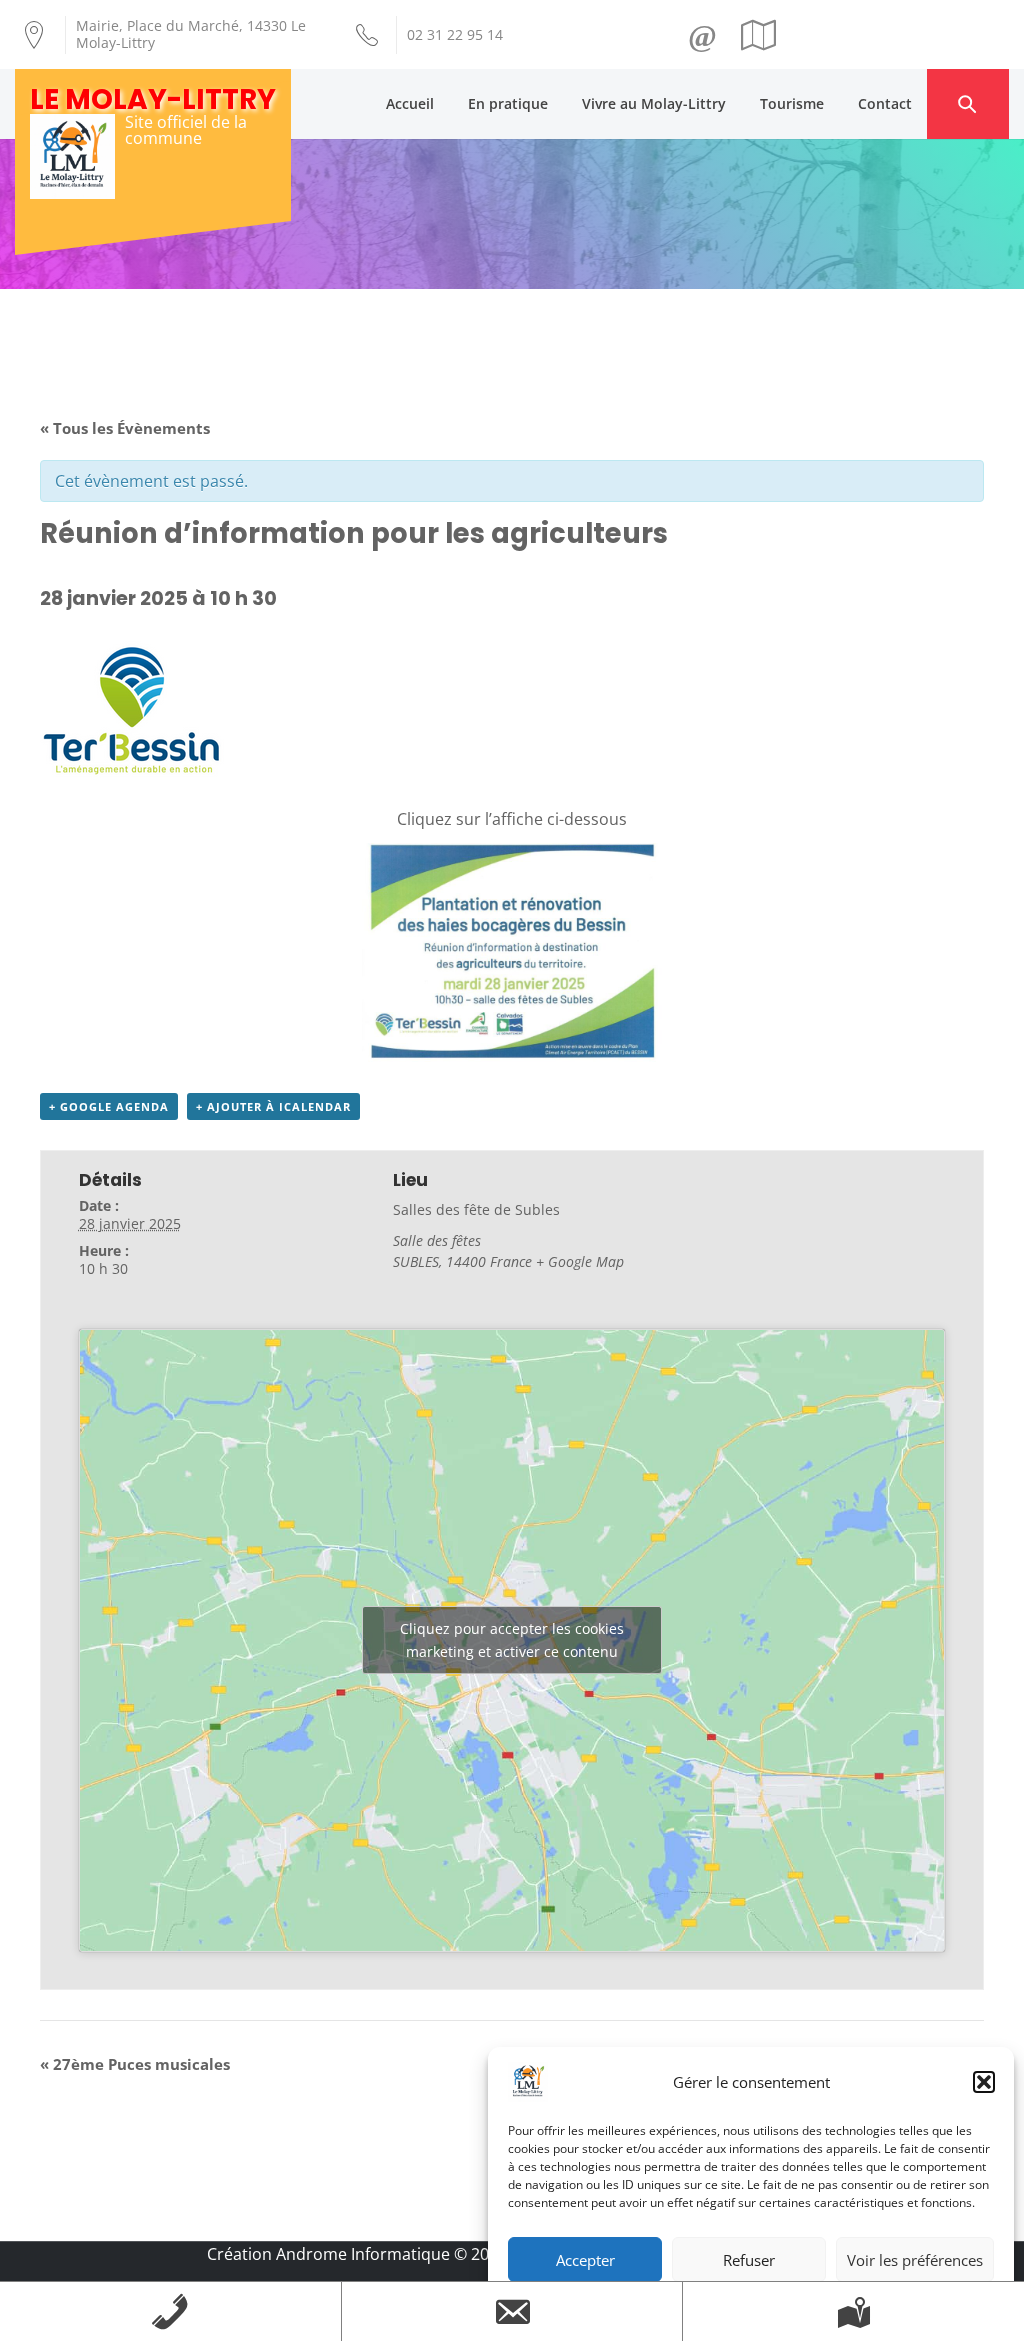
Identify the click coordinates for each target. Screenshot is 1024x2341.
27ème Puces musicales (135, 2064)
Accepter (585, 2260)
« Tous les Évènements (125, 428)
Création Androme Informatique (328, 2254)
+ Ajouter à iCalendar (273, 1106)
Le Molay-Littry (153, 99)
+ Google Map (580, 1261)
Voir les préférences (915, 2260)
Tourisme (792, 103)
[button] (984, 2082)
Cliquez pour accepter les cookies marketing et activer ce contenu (512, 1640)
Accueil (410, 103)
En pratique (508, 103)
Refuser (749, 2260)
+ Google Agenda (109, 1106)
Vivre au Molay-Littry (654, 103)
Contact (885, 103)
